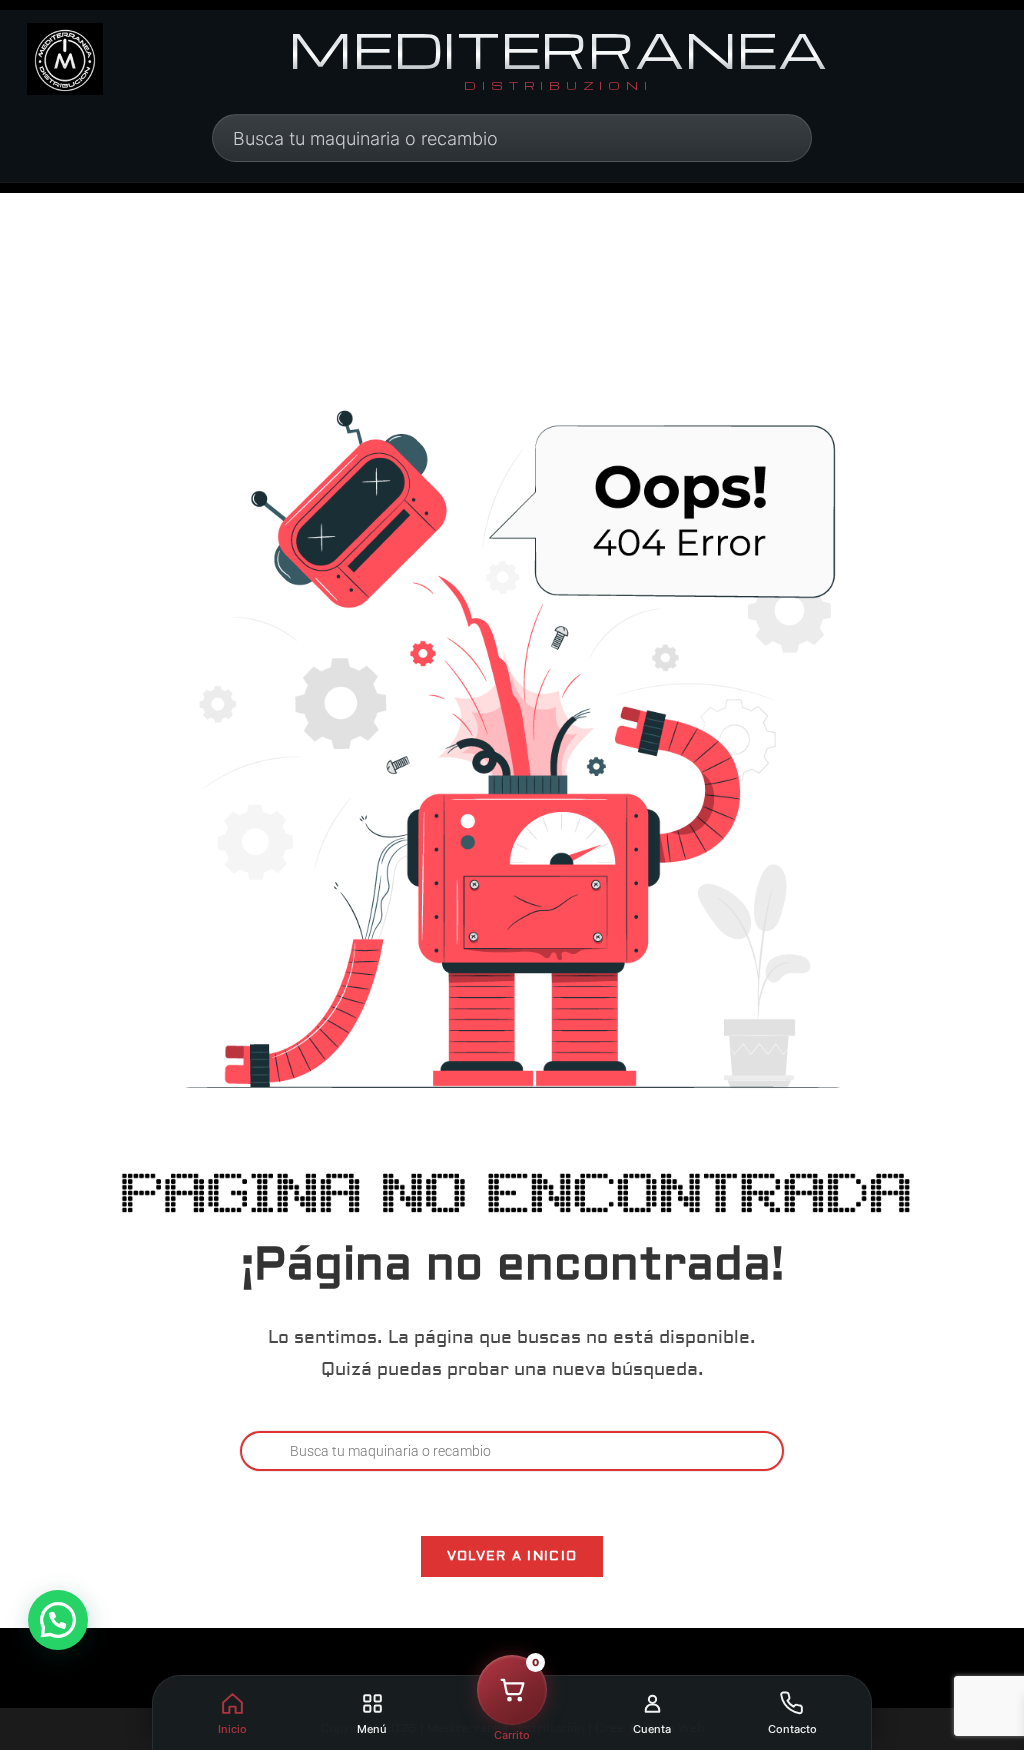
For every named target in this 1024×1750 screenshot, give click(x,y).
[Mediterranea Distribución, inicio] (65, 59)
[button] (58, 1620)
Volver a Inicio (512, 1556)
